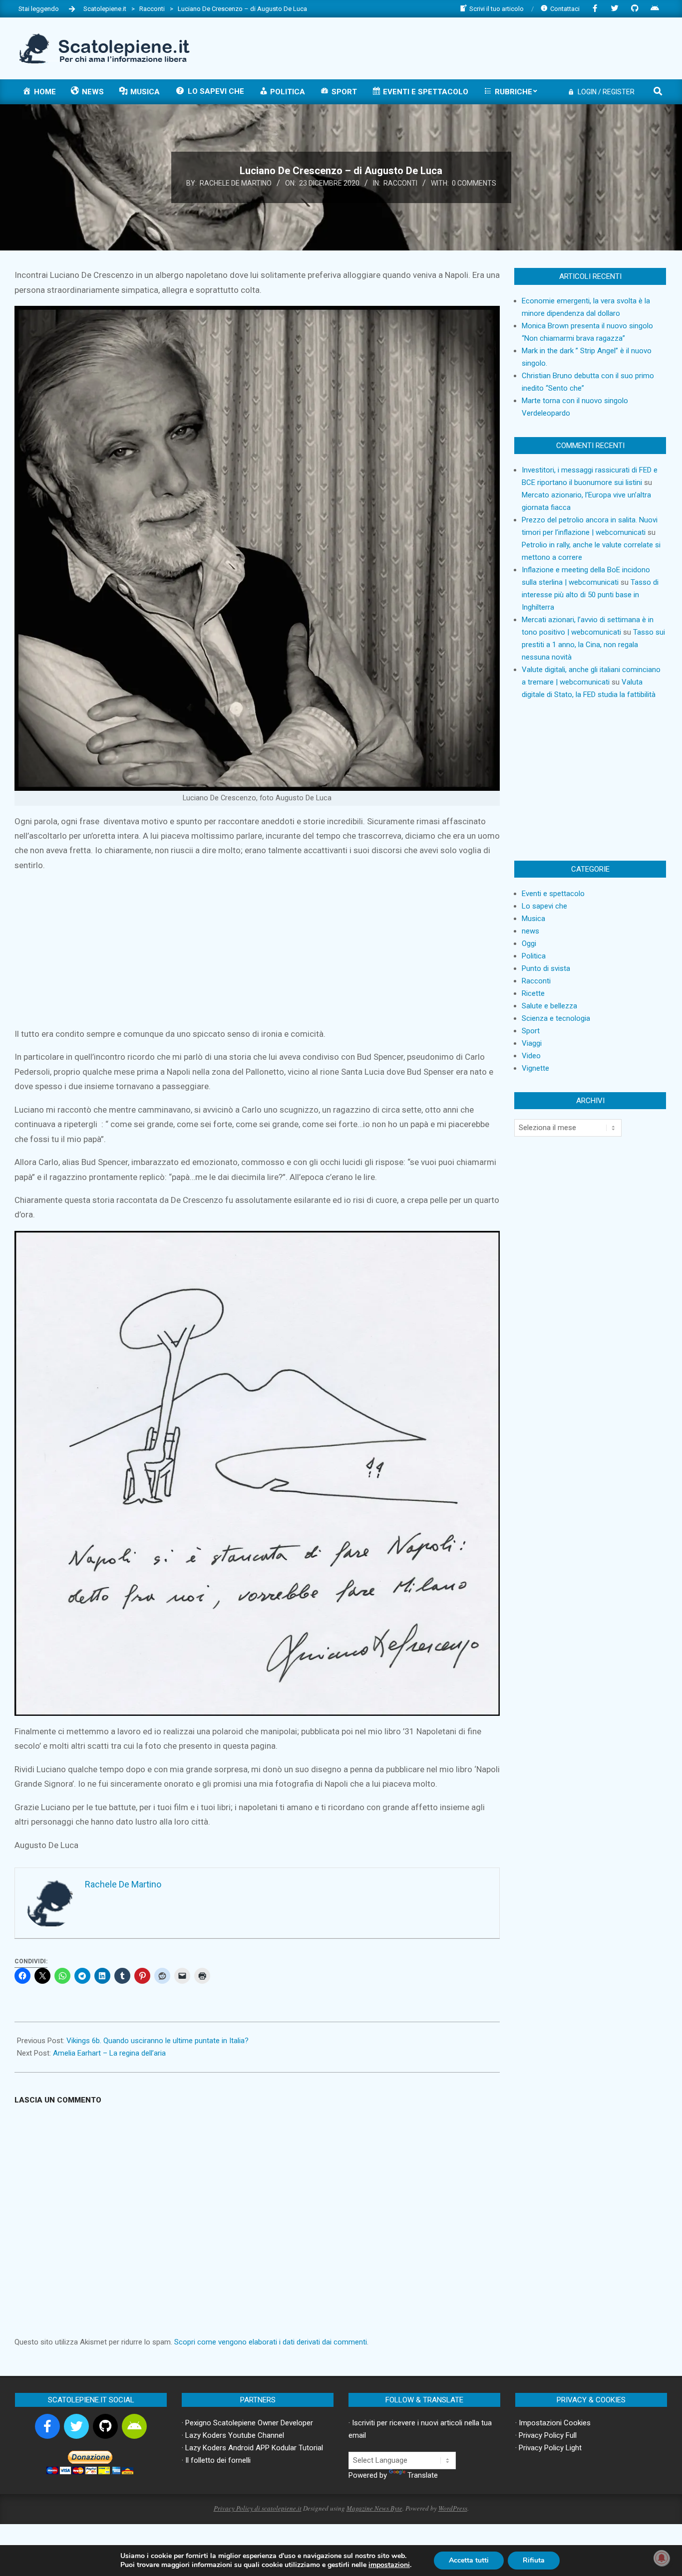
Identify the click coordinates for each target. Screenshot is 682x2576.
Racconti (400, 183)
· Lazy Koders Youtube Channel (233, 2435)
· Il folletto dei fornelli (216, 2460)
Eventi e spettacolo (553, 894)
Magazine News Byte (374, 2508)
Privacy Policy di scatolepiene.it (258, 2508)
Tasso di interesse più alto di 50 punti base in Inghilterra (590, 595)
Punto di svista (546, 968)
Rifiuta (534, 2560)
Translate (423, 2475)
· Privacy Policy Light (548, 2448)
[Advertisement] (483, 47)
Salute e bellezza (549, 1006)
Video (531, 1056)
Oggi (529, 943)
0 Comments (474, 183)
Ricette (533, 993)
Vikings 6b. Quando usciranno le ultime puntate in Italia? (158, 2041)
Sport (531, 1031)
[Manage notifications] (662, 2558)
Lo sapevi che (544, 906)
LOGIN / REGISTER (606, 92)
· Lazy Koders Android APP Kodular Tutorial (252, 2448)
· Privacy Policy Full (546, 2435)
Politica (534, 956)
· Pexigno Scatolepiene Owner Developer (247, 2423)
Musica (533, 919)
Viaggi (532, 1043)
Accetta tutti (469, 2560)
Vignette (535, 1068)
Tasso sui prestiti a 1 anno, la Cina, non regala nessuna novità (593, 645)
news (530, 931)
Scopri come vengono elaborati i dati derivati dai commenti (271, 2342)
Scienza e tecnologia (556, 1018)
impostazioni (389, 2565)
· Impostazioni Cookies (553, 2423)
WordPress (453, 2508)
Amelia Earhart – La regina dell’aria (109, 2053)
